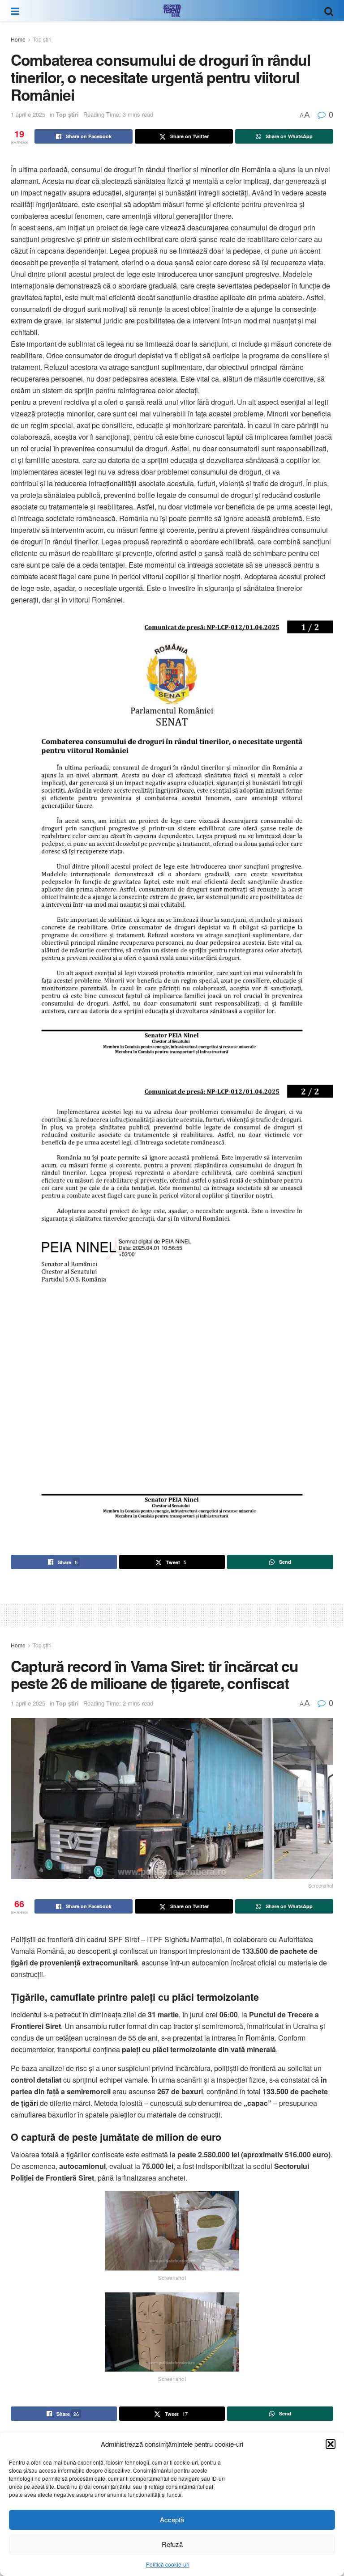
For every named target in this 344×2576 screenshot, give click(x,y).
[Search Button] (329, 11)
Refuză (172, 2544)
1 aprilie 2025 (28, 114)
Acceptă (172, 2519)
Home (18, 39)
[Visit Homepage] (172, 11)
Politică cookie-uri (168, 2564)
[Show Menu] (15, 11)
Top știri (42, 39)
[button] (331, 2444)
